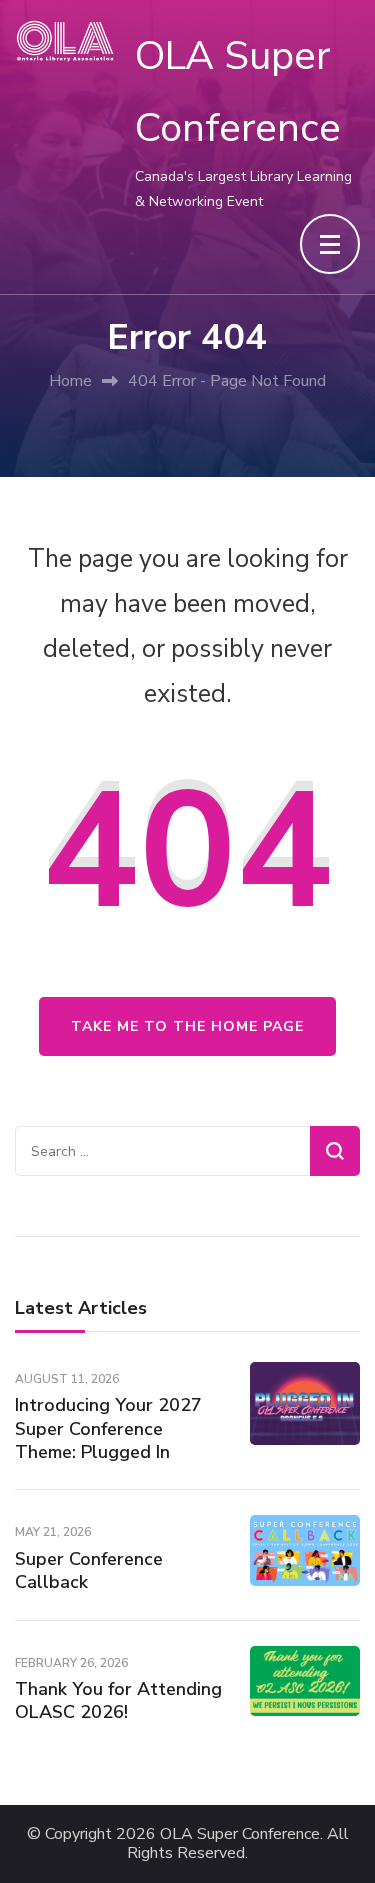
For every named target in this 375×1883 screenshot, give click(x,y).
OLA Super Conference (240, 1834)
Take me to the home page (187, 1026)
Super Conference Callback (89, 1570)
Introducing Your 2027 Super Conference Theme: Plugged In (108, 1428)
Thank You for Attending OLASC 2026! (118, 1700)
